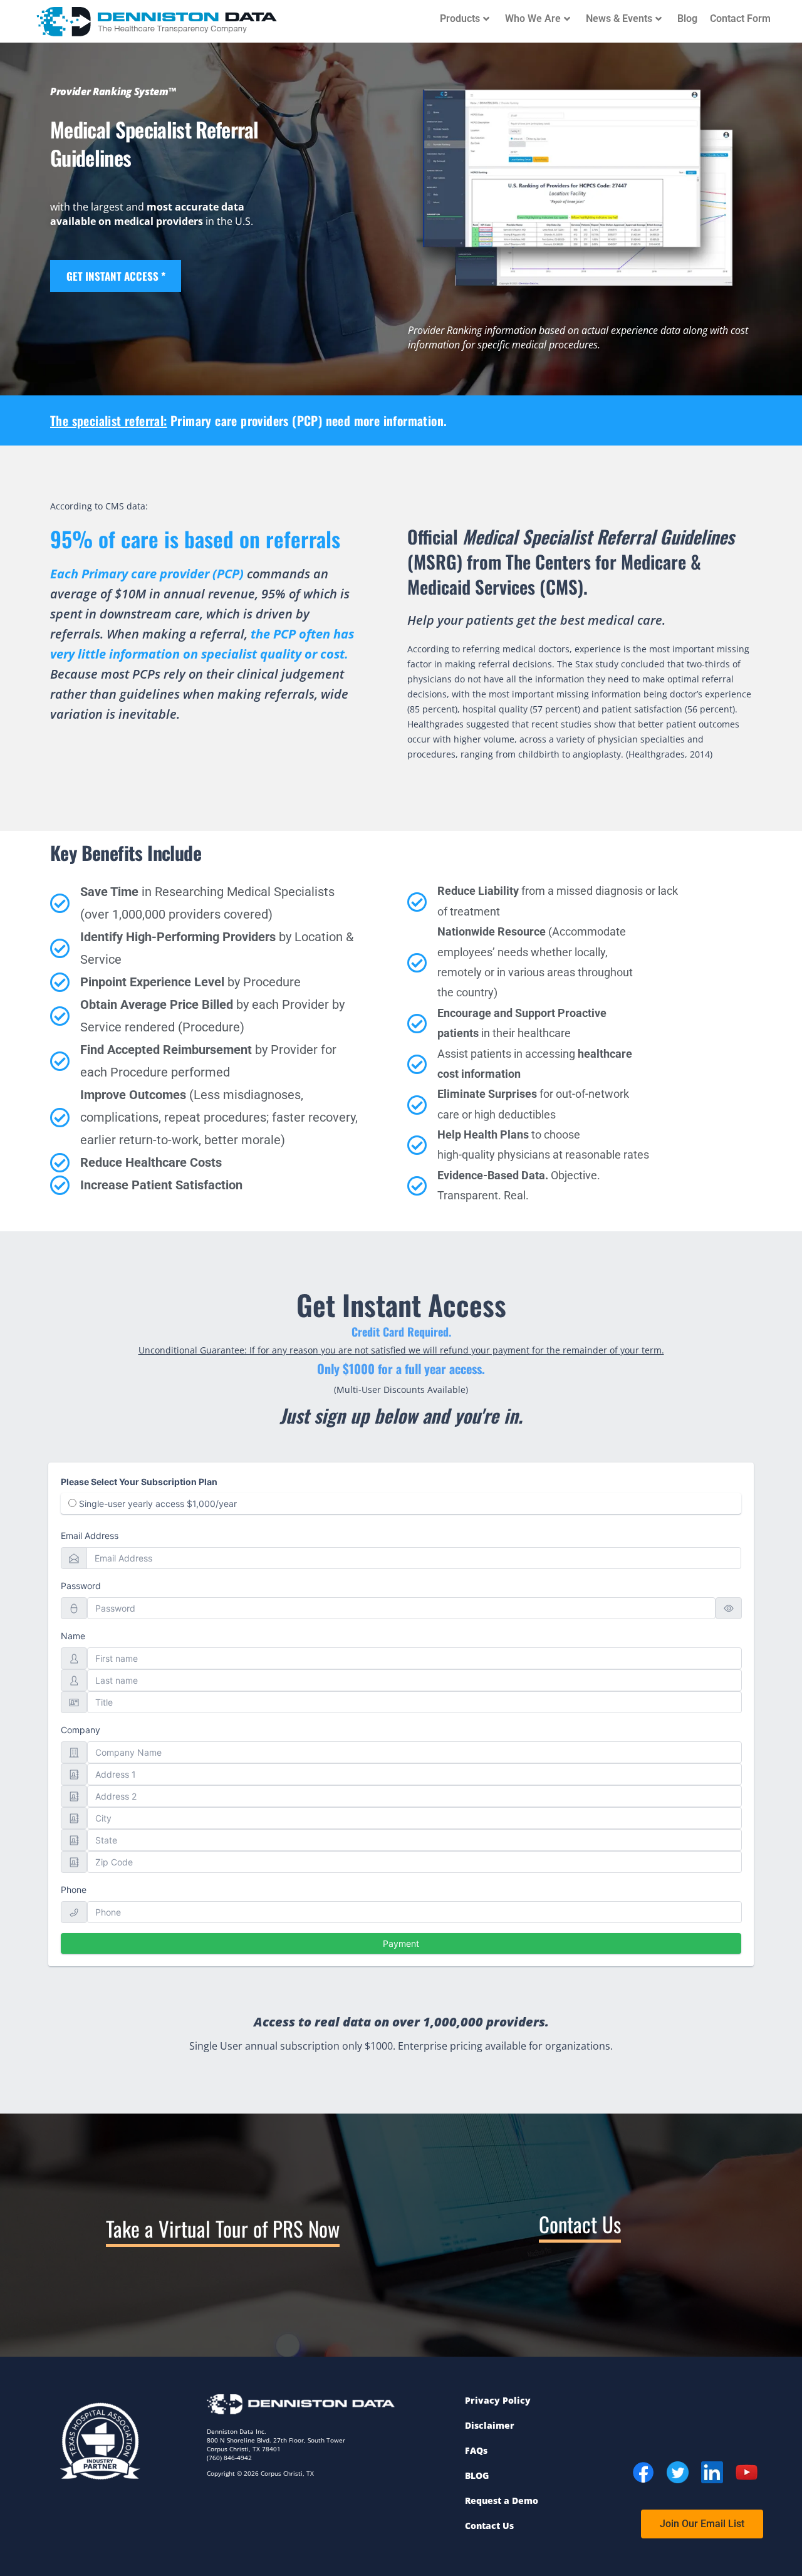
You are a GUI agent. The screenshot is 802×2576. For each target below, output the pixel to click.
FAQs (476, 2450)
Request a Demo (502, 2500)
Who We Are (533, 18)
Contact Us (580, 2224)
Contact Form (740, 18)
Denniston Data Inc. (237, 2431)
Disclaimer (490, 2425)
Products (460, 18)
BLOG (477, 2475)
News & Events (619, 18)
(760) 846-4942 (229, 2458)
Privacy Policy (498, 2400)
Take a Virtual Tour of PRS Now (223, 2229)
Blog (687, 18)
